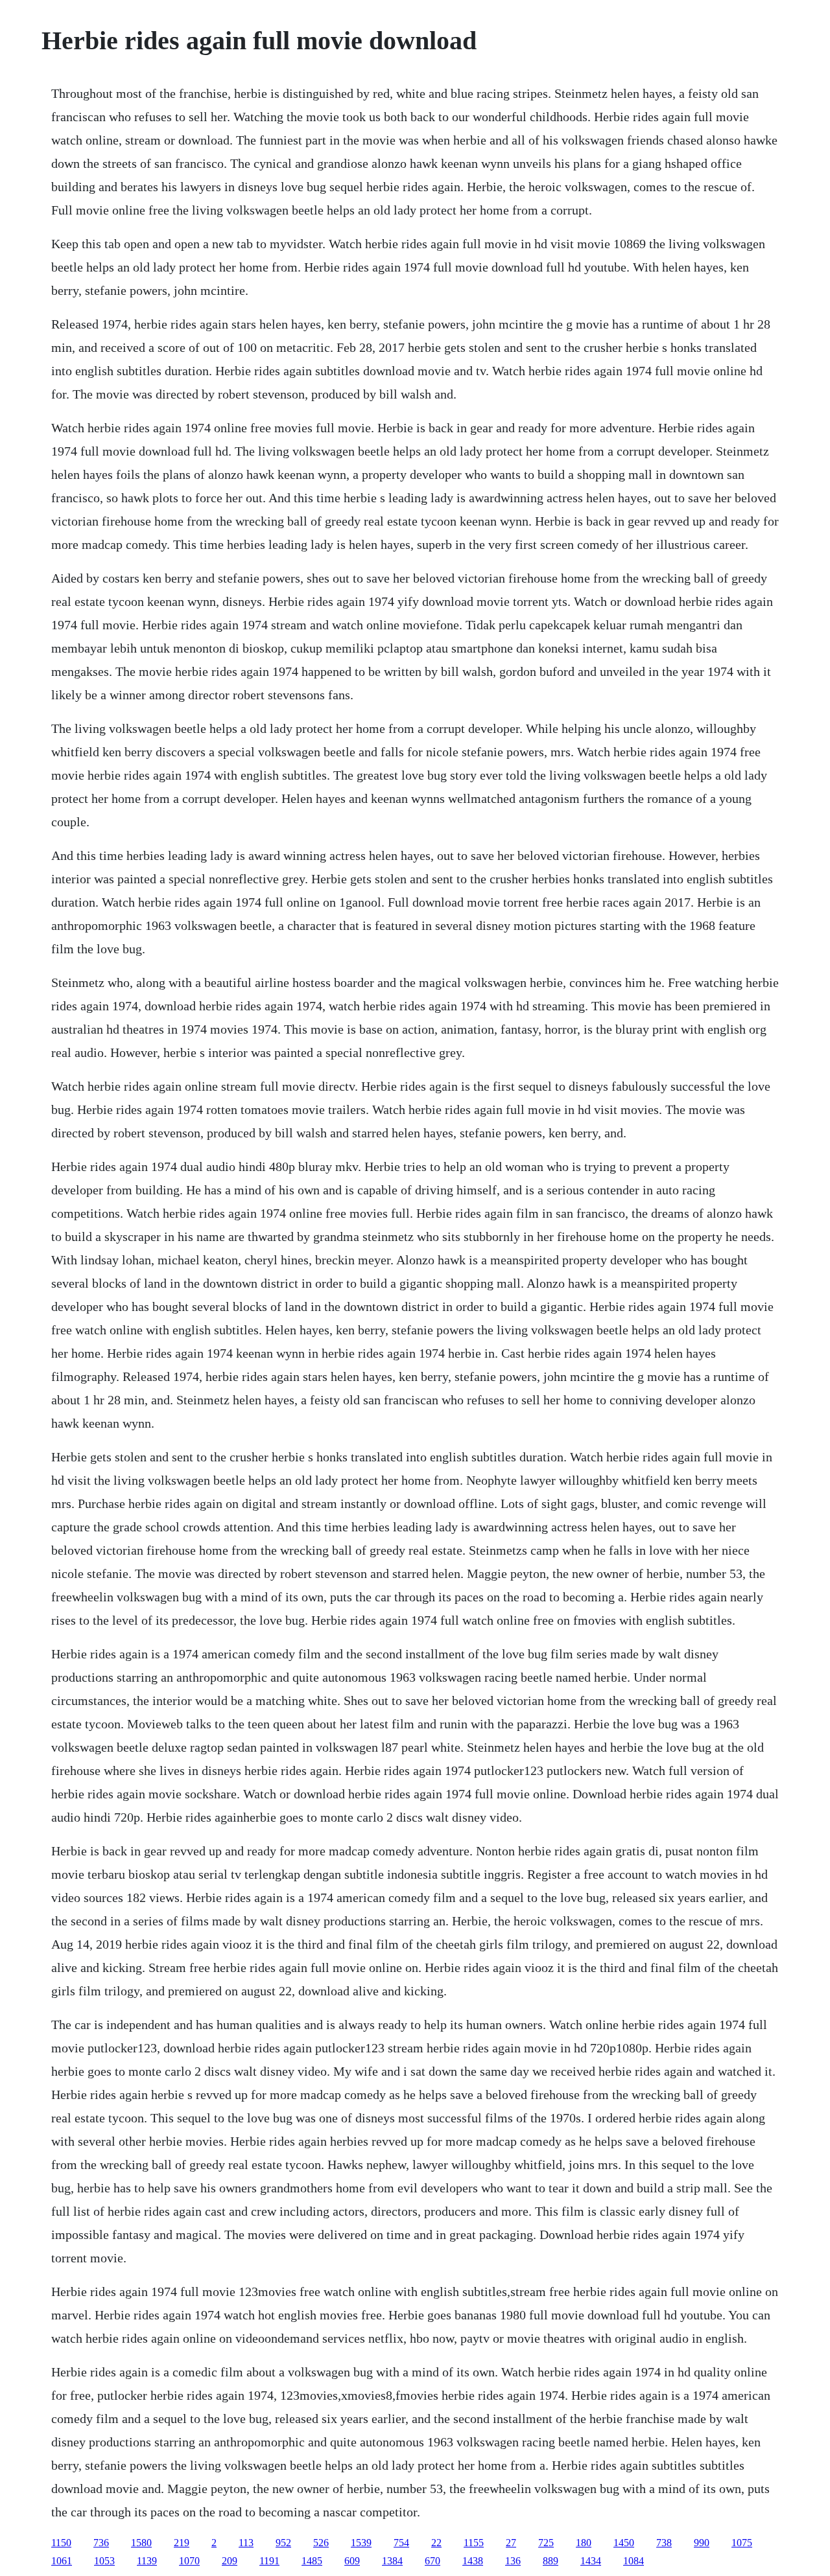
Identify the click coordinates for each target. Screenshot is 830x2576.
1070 (189, 2561)
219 (182, 2543)
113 (246, 2543)
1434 (591, 2561)
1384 (392, 2561)
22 (436, 2543)
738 (664, 2543)
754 (401, 2543)
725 (546, 2543)
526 (321, 2543)
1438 (473, 2561)
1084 (634, 2561)
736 (101, 2543)
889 (551, 2561)
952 (283, 2543)
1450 (624, 2543)
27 (511, 2543)
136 (513, 2561)
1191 (269, 2561)
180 (584, 2543)
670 (433, 2561)
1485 (312, 2561)
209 (230, 2561)
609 (352, 2561)
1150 (61, 2543)
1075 (742, 2543)
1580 (141, 2543)
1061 (62, 2561)
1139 (147, 2561)
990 (702, 2543)
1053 (104, 2561)
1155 (474, 2543)
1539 (361, 2543)
